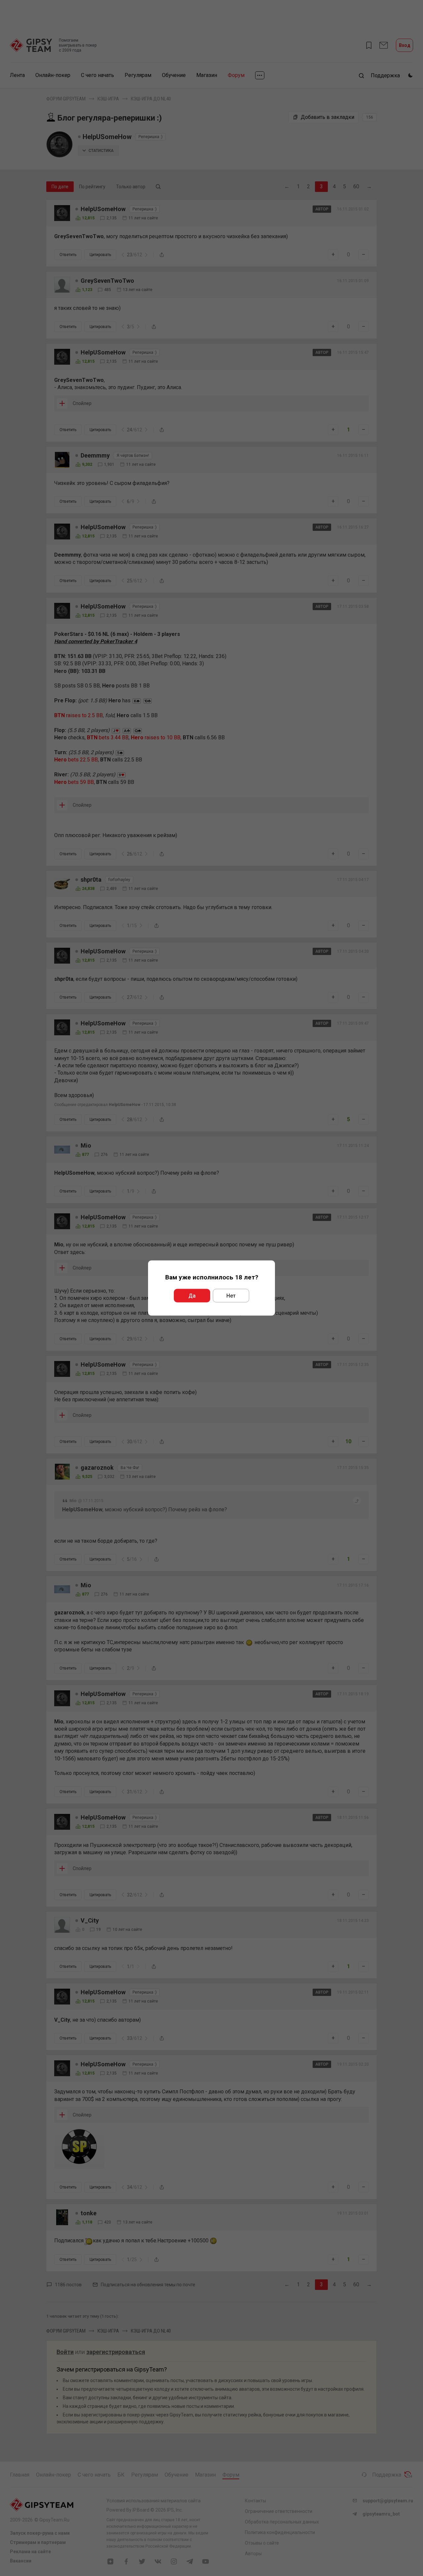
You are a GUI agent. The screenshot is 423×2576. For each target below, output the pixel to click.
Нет (231, 1296)
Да (192, 1296)
